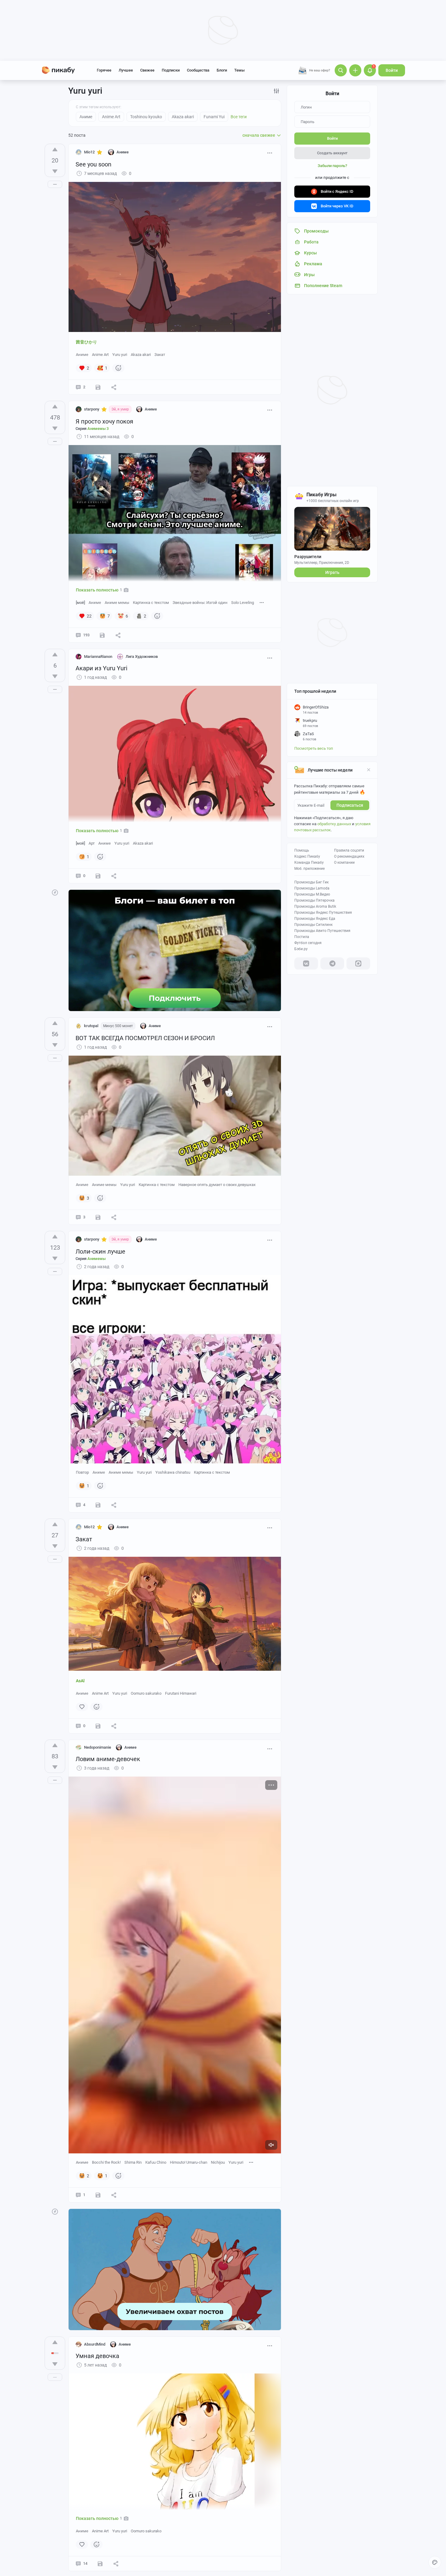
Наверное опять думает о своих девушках (217, 1185)
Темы (239, 70)
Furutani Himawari (181, 1693)
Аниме (82, 355)
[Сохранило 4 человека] (98, 1505)
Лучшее (126, 70)
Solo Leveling (243, 603)
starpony (92, 409)
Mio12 (89, 152)
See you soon (93, 164)
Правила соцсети (349, 850)
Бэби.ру (301, 949)
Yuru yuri (120, 355)
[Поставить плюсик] (55, 149)
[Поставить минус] (55, 171)
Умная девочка (97, 2356)
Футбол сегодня (308, 943)
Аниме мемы (117, 603)
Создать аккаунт (332, 153)
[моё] (80, 603)
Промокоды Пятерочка (314, 900)
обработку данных (334, 824)
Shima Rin (133, 2162)
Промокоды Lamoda (312, 888)
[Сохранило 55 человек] (102, 635)
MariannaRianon (98, 657)
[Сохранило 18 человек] (98, 2195)
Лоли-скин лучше (100, 1251)
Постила (302, 937)
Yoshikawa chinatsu (173, 1472)
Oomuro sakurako (146, 1693)
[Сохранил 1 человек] (98, 387)
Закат (160, 355)
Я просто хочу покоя (104, 421)
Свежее (147, 70)
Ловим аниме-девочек (108, 1759)
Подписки (171, 70)
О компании (344, 863)
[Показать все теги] (262, 602)
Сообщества (198, 70)
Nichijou (218, 2162)
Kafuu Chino (156, 2162)
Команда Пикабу (309, 863)
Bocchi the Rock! (106, 2162)
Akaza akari (141, 355)
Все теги (239, 117)
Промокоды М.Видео (312, 894)
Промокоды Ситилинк (313, 925)
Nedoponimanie (98, 1747)
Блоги (222, 70)
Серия (92, 429)
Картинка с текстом (151, 603)
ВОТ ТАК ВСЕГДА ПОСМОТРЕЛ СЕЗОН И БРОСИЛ (145, 1038)
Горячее (104, 70)
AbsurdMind (95, 2344)
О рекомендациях (349, 856)
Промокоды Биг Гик (311, 882)
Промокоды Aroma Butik (315, 906)
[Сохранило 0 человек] (98, 876)
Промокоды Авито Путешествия (322, 931)
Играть (332, 572)
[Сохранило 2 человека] (98, 1726)
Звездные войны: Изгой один (200, 603)
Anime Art (100, 355)
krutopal (91, 1026)
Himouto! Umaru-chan (189, 2162)
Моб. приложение (309, 869)
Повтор (82, 1472)
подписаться (350, 805)
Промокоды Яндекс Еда (315, 919)
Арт (92, 843)
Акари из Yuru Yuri (101, 668)
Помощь (302, 850)
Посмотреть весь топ (314, 748)
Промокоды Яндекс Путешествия (323, 913)
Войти (392, 70)
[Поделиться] (114, 387)
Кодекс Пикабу (307, 856)
